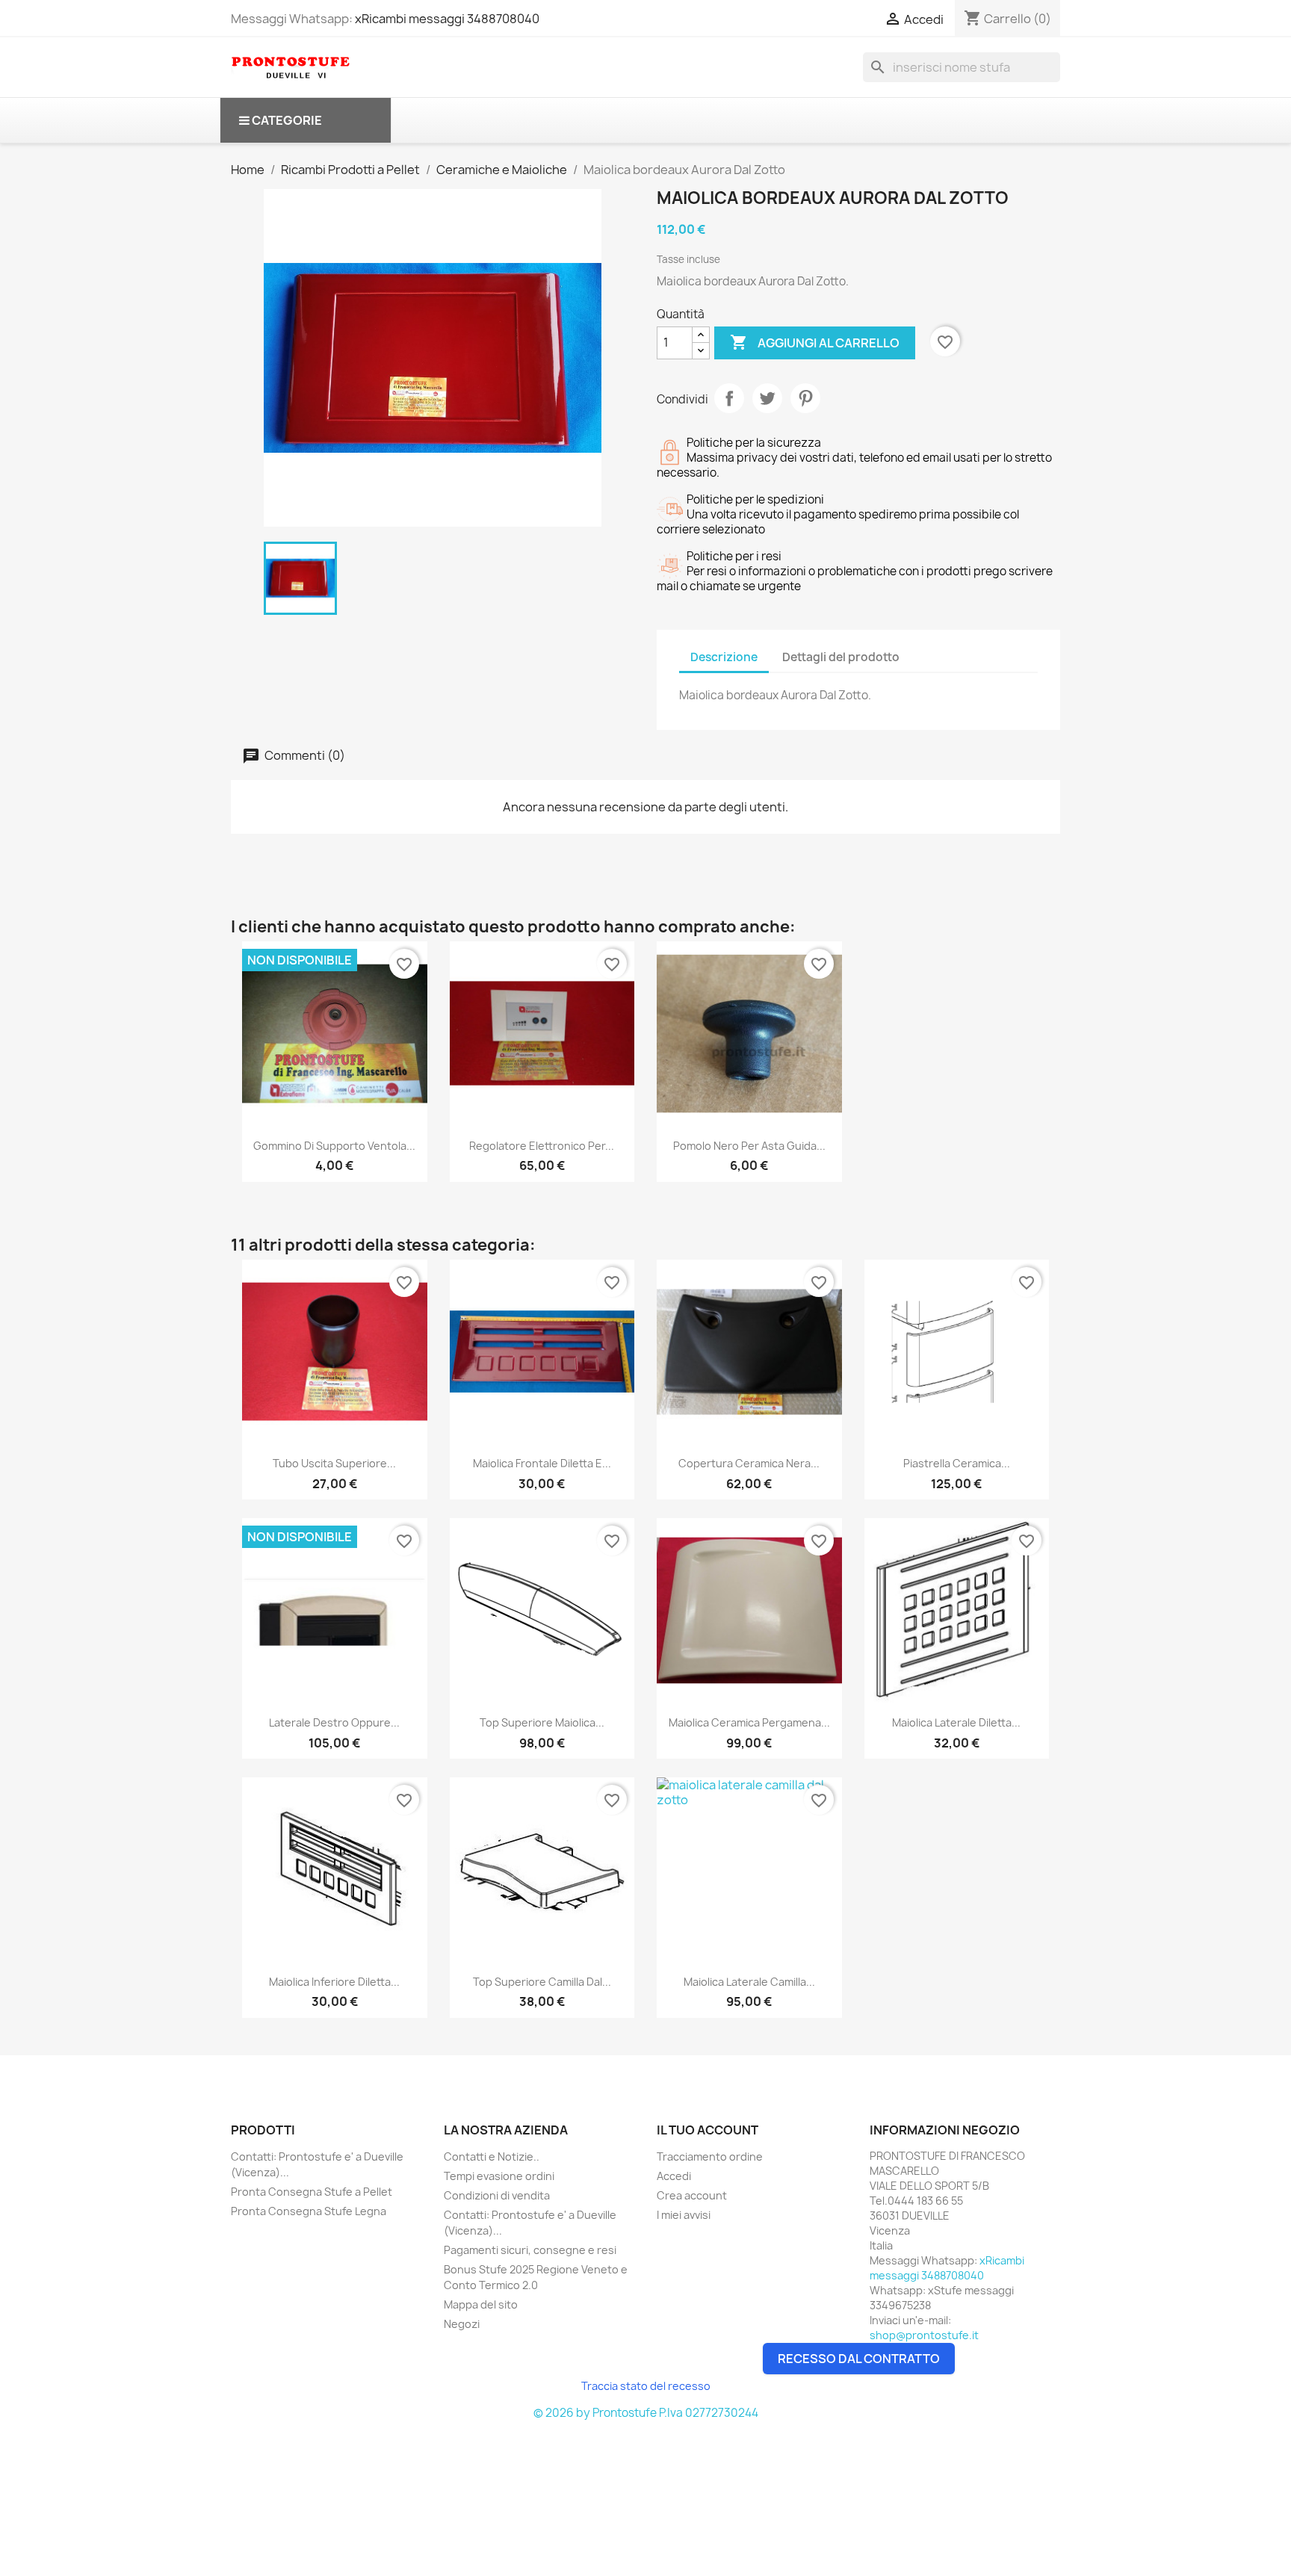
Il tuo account (708, 2130)
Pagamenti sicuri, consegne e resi (530, 2250)
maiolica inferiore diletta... (334, 1982)
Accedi (674, 2176)
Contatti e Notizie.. (492, 2157)
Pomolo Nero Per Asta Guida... (749, 1146)
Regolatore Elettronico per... (542, 1146)
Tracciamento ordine (710, 2157)
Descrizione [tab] (724, 657)
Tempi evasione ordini (499, 2176)
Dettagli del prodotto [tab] (841, 657)
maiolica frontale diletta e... (542, 1463)
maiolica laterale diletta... (956, 1722)
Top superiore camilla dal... (542, 1982)
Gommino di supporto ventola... (334, 1146)
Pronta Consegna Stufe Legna (309, 2211)
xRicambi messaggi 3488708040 (447, 19)
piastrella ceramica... (957, 1463)
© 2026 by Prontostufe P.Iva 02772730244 (646, 2413)
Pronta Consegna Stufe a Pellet (312, 2192)
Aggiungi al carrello (815, 342)
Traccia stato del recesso (646, 2386)
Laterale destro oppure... (334, 1722)
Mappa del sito (481, 2304)
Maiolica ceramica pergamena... (749, 1722)
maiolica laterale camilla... (749, 1982)
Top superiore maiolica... (542, 1722)
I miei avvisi (684, 2215)
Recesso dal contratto (859, 2359)
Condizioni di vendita (497, 2195)
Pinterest (805, 398)
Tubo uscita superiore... (334, 1463)
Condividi (729, 398)
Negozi (462, 2324)
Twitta (767, 398)
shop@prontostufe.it (924, 2335)
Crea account (692, 2195)
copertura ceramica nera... (749, 1463)
